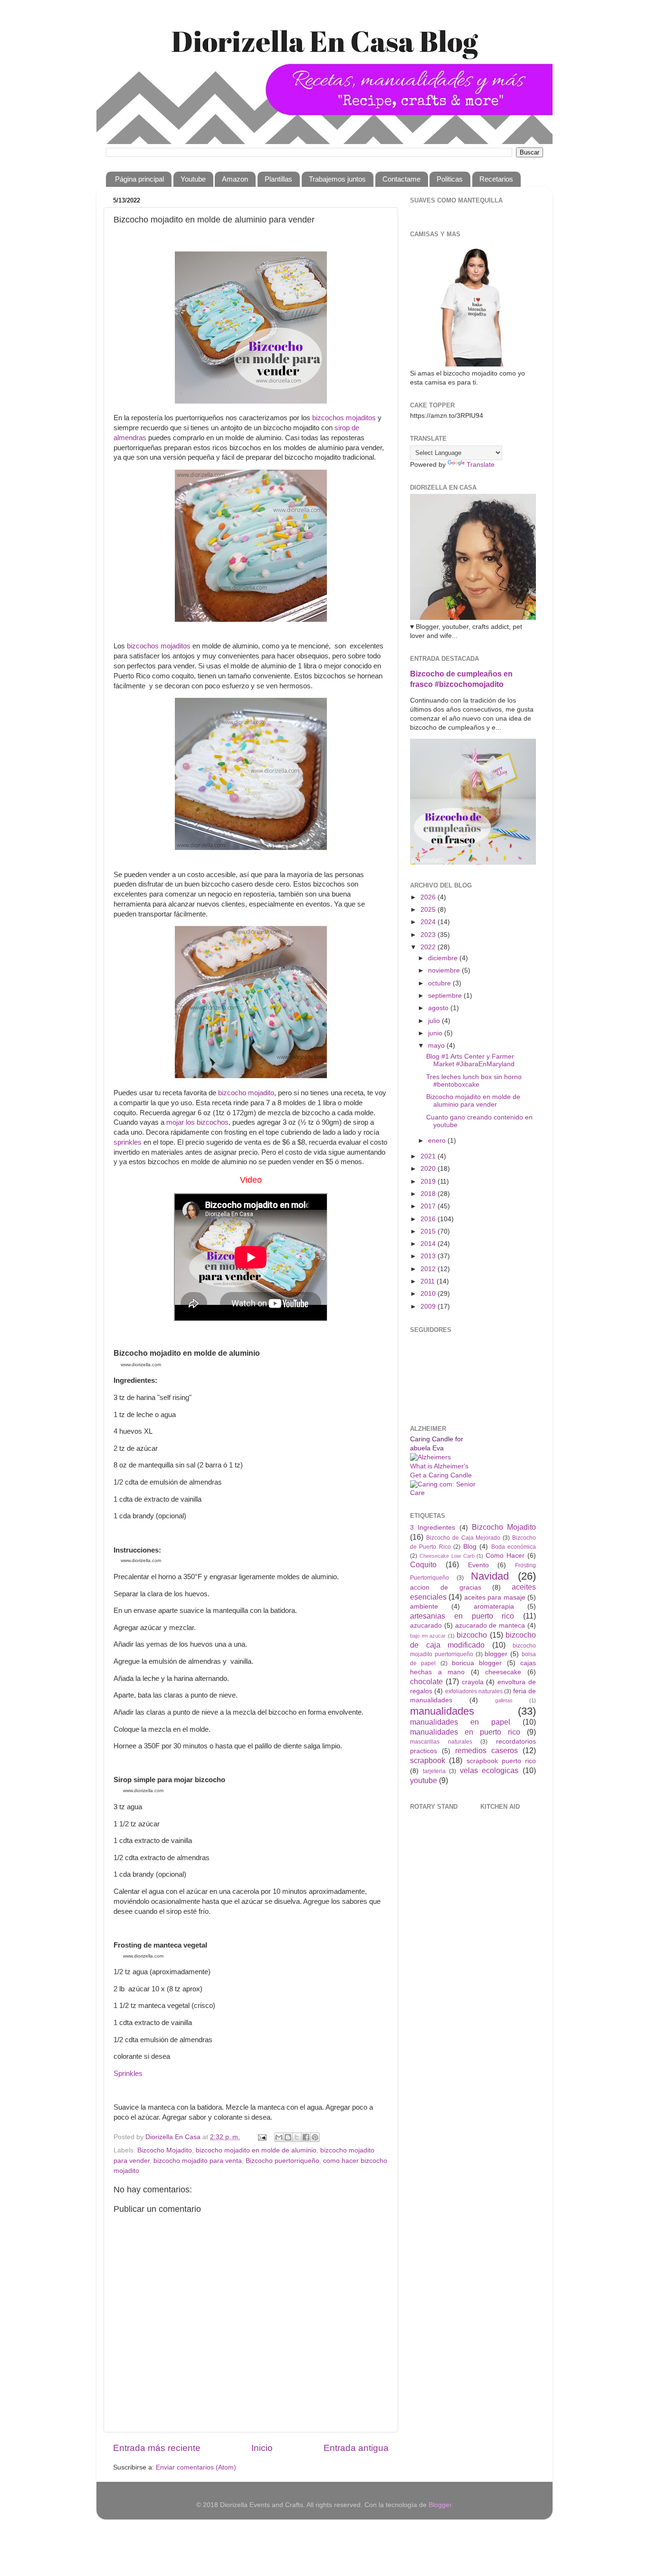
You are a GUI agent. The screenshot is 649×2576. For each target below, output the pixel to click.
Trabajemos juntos (337, 179)
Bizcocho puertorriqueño (282, 2161)
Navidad (490, 1576)
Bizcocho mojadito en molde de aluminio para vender (473, 1101)
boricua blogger (477, 1663)
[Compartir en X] (297, 2137)
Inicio (262, 2448)
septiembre (446, 996)
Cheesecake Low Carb (447, 1556)
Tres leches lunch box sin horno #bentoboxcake (474, 1081)
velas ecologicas (489, 1770)
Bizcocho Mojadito (165, 2150)
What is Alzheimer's (439, 1466)
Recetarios (496, 179)
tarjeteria (434, 1771)
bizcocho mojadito (246, 1093)
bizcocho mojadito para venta (198, 2161)
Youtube (193, 179)
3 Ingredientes (433, 1528)
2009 (429, 1307)
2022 (429, 947)
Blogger (440, 2505)
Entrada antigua (356, 2448)
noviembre (445, 970)
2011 (429, 1281)
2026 (429, 897)
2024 (429, 922)
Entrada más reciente (157, 2448)
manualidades (442, 1711)
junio (436, 1033)
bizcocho (472, 1635)
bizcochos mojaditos (344, 418)
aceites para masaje (495, 1597)
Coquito (423, 1564)
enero (438, 1141)
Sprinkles (128, 2074)
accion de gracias (446, 1587)
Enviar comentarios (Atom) (196, 2467)
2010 (429, 1294)
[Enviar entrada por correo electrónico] (262, 2137)
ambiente (424, 1606)
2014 (429, 1244)
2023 (429, 935)
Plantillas (278, 179)
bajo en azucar (428, 1636)
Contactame (401, 179)
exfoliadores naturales (474, 1691)
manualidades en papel (460, 1722)
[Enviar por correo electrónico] (279, 2137)
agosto (439, 1008)
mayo (437, 1046)
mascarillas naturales (441, 1742)
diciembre (444, 958)
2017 (429, 1206)
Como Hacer (505, 1556)
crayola (473, 1682)
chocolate (426, 1681)
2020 (429, 1169)
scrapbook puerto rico (501, 1761)
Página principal (139, 179)
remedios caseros (487, 1750)
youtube (424, 1780)
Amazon (235, 179)
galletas (504, 1700)
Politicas (450, 179)
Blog (470, 1547)
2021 (429, 1156)
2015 (429, 1231)
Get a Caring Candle (441, 1475)
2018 (429, 1194)
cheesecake (503, 1672)
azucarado (426, 1626)
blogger (496, 1654)
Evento (478, 1565)
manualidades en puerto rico (465, 1732)
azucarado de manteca (490, 1626)
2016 (429, 1219)
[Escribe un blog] (288, 2137)
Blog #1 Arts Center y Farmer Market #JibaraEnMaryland (470, 1060)
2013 (429, 1256)
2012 (429, 1269)
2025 (429, 910)
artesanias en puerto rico (462, 1616)
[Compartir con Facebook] (306, 2137)
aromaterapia (494, 1606)
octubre (440, 983)
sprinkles (128, 1142)
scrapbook (428, 1760)
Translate (481, 465)
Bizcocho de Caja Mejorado (463, 1538)
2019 (429, 1182)
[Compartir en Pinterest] (315, 2137)
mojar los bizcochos (197, 1122)
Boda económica (514, 1547)
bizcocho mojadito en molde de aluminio (256, 2150)
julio (435, 1021)
